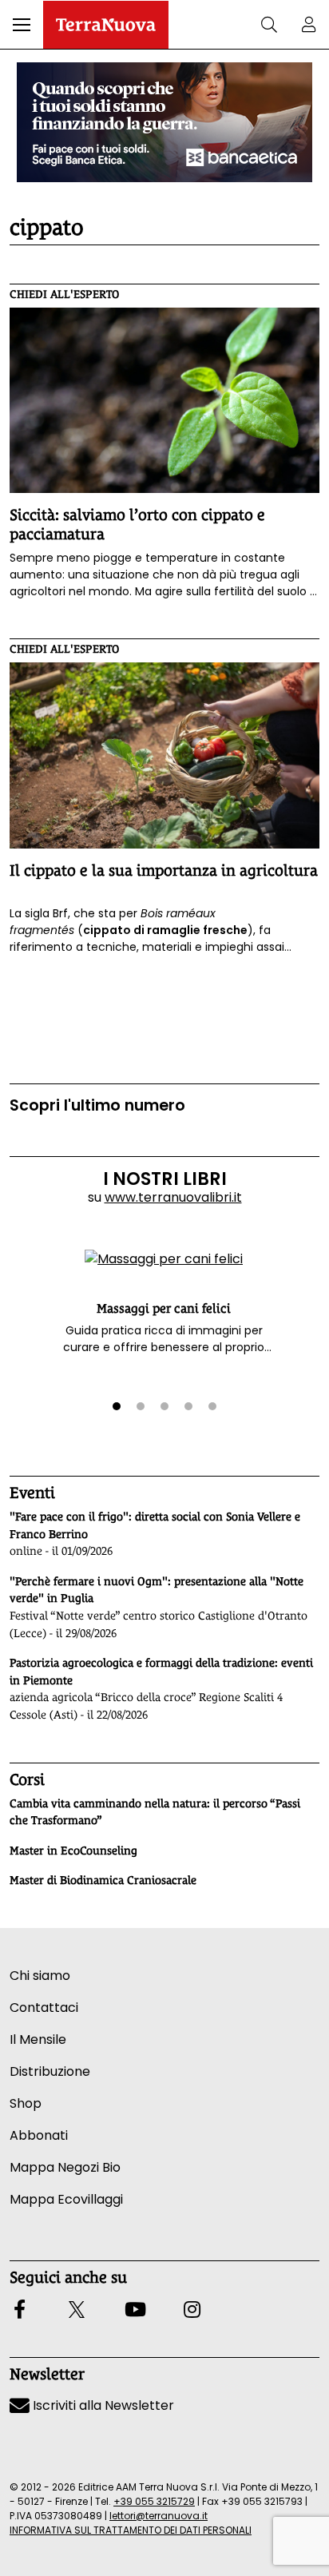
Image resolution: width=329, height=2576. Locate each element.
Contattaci (44, 2008)
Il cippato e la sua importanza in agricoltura (164, 870)
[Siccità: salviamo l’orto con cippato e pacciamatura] (164, 401)
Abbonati (39, 2135)
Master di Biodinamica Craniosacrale (103, 1880)
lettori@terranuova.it (159, 2516)
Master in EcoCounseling (73, 1851)
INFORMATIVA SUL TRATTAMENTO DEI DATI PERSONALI (131, 2530)
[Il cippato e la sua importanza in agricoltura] (164, 755)
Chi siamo (40, 1976)
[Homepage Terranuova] (106, 25)
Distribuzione (50, 2071)
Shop (26, 2103)
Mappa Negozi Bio (65, 2167)
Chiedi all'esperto (64, 294)
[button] (22, 25)
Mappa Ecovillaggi (66, 2199)
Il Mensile (38, 2039)
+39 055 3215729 (154, 2501)
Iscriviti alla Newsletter (102, 2405)
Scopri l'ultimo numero (97, 1105)
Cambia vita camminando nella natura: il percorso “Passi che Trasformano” (155, 1812)
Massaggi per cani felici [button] (164, 1308)
